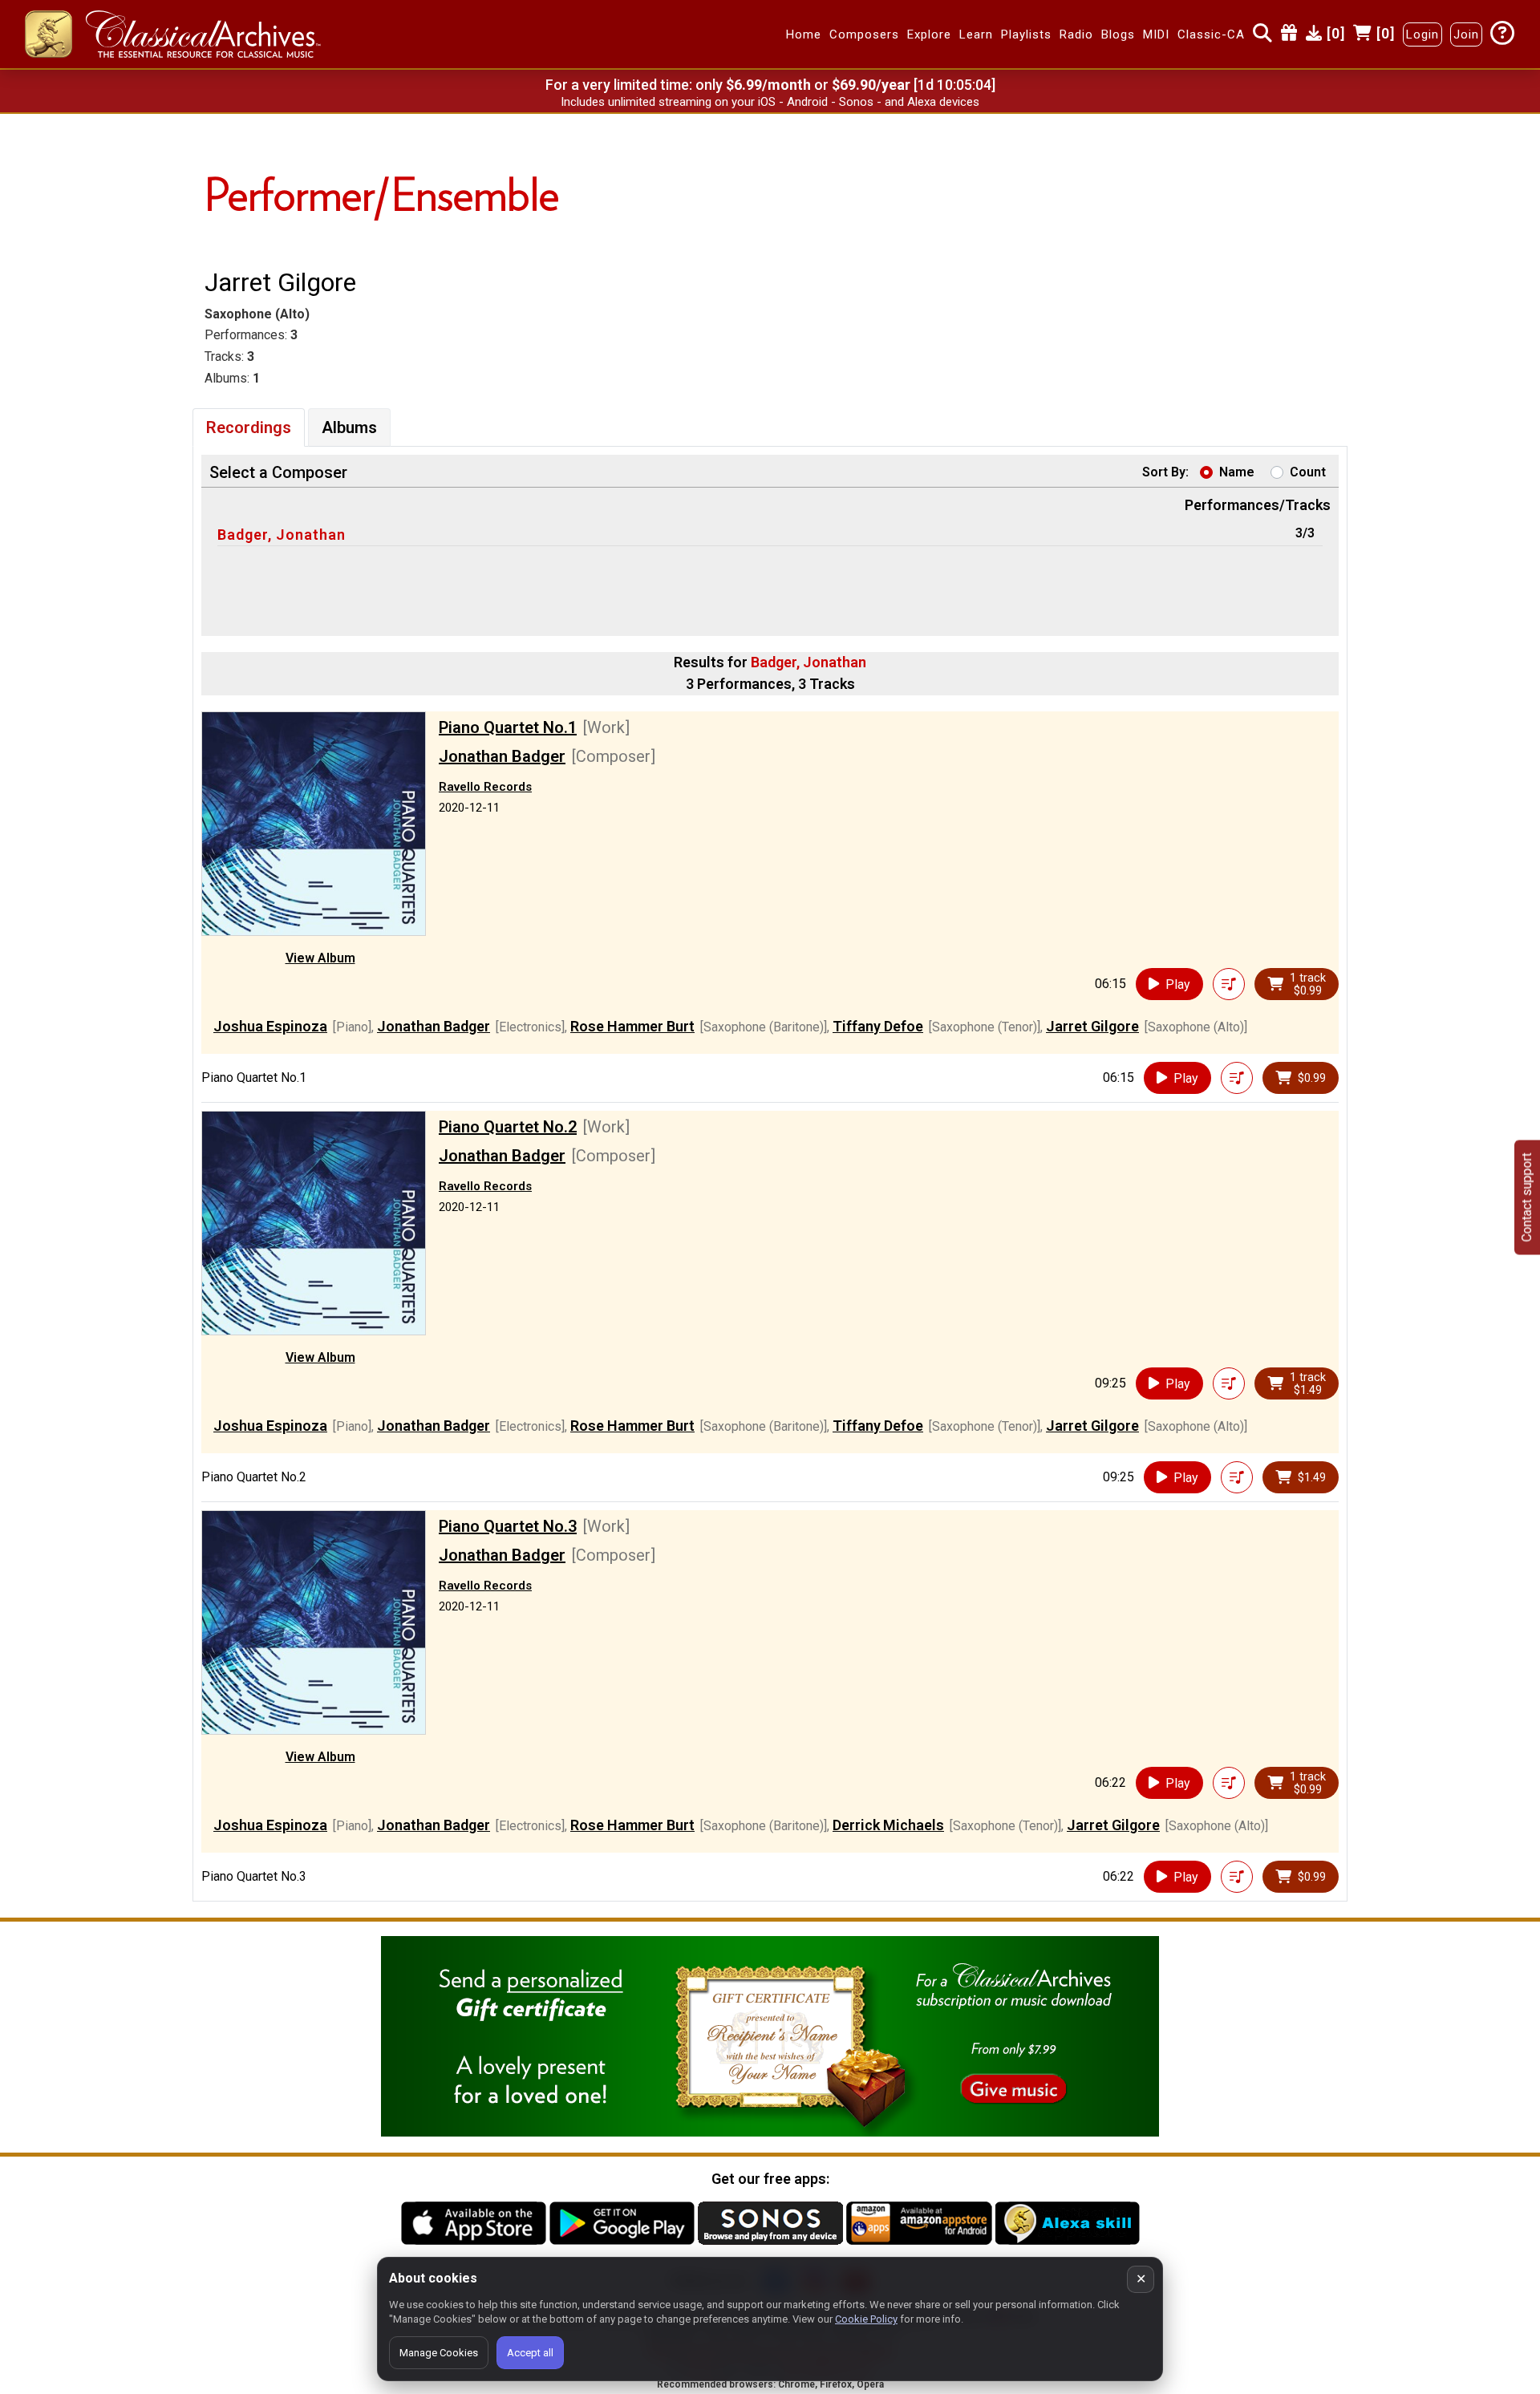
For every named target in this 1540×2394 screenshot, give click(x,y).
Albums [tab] (349, 427)
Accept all (530, 2353)
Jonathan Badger (502, 756)
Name (1237, 472)
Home (804, 34)
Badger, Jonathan (282, 535)
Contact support (1527, 1197)
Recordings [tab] (249, 427)
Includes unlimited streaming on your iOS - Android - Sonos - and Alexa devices (770, 102)
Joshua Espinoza (270, 1026)
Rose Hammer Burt (632, 1026)
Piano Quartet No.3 (508, 1526)
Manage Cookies (439, 2353)
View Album (320, 958)
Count (1308, 472)
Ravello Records (485, 787)
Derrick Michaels (888, 1825)
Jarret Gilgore (1092, 1026)
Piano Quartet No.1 (508, 727)
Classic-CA (1211, 34)
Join (1466, 34)
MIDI (1156, 34)
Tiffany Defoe (878, 1026)
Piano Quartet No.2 (508, 1127)
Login (1422, 34)
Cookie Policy (866, 2319)
